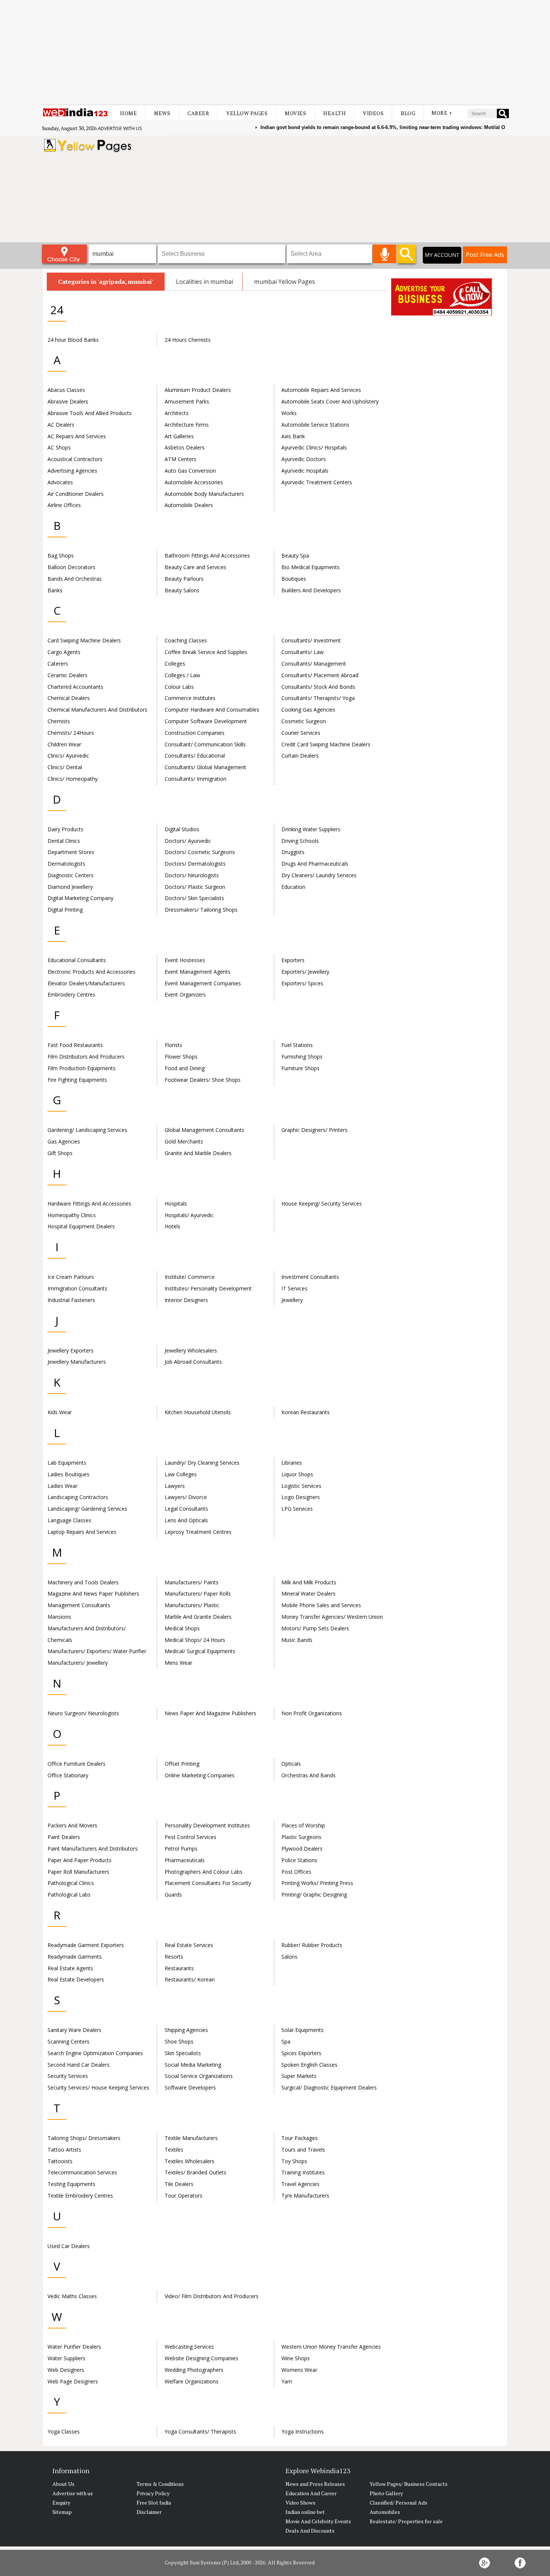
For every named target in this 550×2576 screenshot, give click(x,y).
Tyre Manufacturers (305, 2196)
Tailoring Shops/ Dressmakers (84, 2138)
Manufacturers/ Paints (192, 1582)
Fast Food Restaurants (75, 1045)
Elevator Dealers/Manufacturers (86, 983)
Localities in (192, 282)
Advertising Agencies (72, 471)
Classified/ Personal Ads (398, 2503)
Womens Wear (299, 2370)
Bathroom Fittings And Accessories (207, 555)
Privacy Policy (153, 2493)
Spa (286, 2041)
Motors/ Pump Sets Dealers (315, 1628)
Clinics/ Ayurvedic (68, 756)
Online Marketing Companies (200, 1775)
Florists (173, 1045)
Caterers (58, 664)
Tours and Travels (303, 2150)
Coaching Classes (186, 640)
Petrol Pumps (181, 1849)
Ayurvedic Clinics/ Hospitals (314, 447)
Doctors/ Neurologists (192, 875)
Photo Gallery (386, 2493)
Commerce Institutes (190, 698)
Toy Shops (294, 2161)
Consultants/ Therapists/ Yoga (318, 698)
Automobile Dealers (189, 505)
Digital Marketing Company (80, 898)
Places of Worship (303, 1825)
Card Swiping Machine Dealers (84, 640)
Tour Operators (184, 2196)
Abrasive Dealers (68, 401)
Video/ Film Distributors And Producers (212, 2296)
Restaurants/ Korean (190, 1979)
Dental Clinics (64, 841)
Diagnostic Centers (71, 875)
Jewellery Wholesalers (191, 1350)
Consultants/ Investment (311, 640)
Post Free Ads (485, 255)
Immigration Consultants (77, 1288)
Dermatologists (66, 864)
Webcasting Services (189, 2347)
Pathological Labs (69, 1895)
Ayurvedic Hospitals (305, 471)
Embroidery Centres (71, 994)
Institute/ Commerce (190, 1277)
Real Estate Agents (70, 1968)
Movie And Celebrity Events (318, 2521)
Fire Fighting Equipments (77, 1080)
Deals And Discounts (310, 2531)
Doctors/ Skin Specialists (194, 898)
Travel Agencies (300, 2184)
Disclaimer (149, 2512)
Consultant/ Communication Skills (205, 744)
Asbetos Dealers (185, 447)
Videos (373, 113)
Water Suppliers (66, 2358)
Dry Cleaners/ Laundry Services (319, 875)
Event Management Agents (198, 972)
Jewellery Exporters (71, 1350)
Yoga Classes (64, 2431)
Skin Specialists (183, 2053)
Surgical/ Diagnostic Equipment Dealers (329, 2087)
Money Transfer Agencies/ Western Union (332, 1617)
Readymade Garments (75, 1957)
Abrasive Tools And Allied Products (90, 413)
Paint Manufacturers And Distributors (93, 1849)
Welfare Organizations (192, 2381)
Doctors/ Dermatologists (195, 864)
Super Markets (299, 2076)
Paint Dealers (64, 1837)
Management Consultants (79, 1605)
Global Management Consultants (204, 1130)
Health (334, 113)
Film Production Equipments (82, 1068)
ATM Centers (181, 459)
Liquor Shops (297, 1474)
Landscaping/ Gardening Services (87, 1509)
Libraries (292, 1463)
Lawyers (175, 1486)
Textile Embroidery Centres (80, 2196)
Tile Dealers (179, 2184)
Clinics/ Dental (65, 767)
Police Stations (299, 1860)
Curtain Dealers (300, 756)
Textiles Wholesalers (190, 2161)
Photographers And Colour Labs (204, 1872)
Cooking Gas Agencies (308, 710)
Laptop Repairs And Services (82, 1532)
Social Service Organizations (199, 2076)
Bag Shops (61, 555)
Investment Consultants (310, 1277)
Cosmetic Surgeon (304, 721)
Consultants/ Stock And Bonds (318, 687)
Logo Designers (301, 1497)
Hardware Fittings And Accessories (89, 1203)
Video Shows (300, 2503)
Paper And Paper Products (80, 1860)
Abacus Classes (66, 390)
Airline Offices (64, 505)
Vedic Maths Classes (72, 2296)
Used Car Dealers (69, 2246)
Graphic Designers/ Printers (314, 1130)
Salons (289, 1957)
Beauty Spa (295, 555)
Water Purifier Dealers (74, 2347)
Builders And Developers (311, 590)
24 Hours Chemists (188, 340)
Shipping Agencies (186, 2030)
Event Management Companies (203, 983)
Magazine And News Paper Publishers (93, 1594)
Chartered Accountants (75, 687)
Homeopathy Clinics (72, 1215)
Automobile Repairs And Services (321, 390)
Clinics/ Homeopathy (73, 779)
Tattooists (60, 2161)
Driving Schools (300, 841)
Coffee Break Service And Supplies (206, 652)
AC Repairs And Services (77, 436)
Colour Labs (179, 687)
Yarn (287, 2381)
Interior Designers (186, 1300)
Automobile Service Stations (315, 425)
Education (293, 887)
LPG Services (297, 1509)
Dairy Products (65, 829)
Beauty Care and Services (195, 567)
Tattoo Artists (64, 2150)
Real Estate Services (189, 1945)
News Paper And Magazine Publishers (210, 1713)
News (162, 113)
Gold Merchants (184, 1141)
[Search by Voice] (384, 254)
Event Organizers (185, 994)
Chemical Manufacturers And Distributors (97, 710)
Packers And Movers (72, 1825)
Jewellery (292, 1300)
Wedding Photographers (194, 2370)
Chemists (59, 721)
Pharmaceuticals (185, 1860)
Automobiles (385, 2512)
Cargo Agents (64, 652)
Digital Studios (182, 829)
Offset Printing (182, 1764)
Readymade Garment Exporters (86, 1945)
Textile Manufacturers (191, 2138)
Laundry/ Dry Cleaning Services (202, 1463)
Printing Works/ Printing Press (317, 1883)
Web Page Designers (73, 2381)
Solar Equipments (302, 2030)
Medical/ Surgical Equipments (200, 1651)
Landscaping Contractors (78, 1497)
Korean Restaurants (305, 1412)
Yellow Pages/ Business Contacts (409, 2484)
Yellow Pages (247, 113)
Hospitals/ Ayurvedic (189, 1215)
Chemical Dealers (69, 698)
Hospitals (176, 1203)
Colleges (175, 664)
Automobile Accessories (194, 482)
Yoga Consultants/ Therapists (200, 2431)
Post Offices (296, 1872)
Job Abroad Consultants (193, 1362)
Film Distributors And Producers (86, 1057)
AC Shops (59, 447)
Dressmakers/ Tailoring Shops (201, 910)
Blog (408, 113)
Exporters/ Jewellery (305, 972)
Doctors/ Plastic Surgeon (195, 887)
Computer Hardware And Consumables (212, 710)
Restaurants (179, 1968)
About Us (63, 2484)
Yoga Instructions (302, 2431)
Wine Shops (296, 2358)
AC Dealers (61, 425)
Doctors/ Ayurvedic (188, 841)
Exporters (293, 960)
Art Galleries (179, 436)
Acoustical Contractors (75, 459)
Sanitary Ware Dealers (74, 2030)
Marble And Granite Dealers (198, 1617)
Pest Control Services (190, 1837)
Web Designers (66, 2370)
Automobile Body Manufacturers (204, 494)
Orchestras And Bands (308, 1775)
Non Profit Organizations (312, 1713)
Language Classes (69, 1520)
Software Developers (190, 2087)
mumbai (222, 282)
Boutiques (294, 579)
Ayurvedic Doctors (304, 459)
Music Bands (297, 1640)
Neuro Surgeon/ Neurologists (83, 1713)
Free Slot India (154, 2503)
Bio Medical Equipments (311, 567)
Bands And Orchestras (75, 579)
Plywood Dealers (302, 1849)
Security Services (68, 2076)
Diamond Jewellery (70, 887)
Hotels (172, 1226)
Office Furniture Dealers (77, 1764)
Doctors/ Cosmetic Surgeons (200, 852)
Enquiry (61, 2503)
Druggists (293, 852)
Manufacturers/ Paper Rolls (198, 1594)
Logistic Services (301, 1486)
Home (129, 113)
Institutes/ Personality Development (208, 1288)
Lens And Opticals (186, 1520)
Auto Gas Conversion (190, 471)
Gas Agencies (64, 1141)
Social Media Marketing (193, 2065)
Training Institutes (303, 2172)
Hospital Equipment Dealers (81, 1226)
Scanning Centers (68, 2041)
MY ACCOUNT (442, 255)
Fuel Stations (297, 1045)
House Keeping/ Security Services (322, 1203)
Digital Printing (65, 910)
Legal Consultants (186, 1509)
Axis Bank (293, 436)
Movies (295, 113)
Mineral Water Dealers (308, 1594)
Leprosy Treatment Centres (198, 1532)
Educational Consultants (77, 960)
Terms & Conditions (160, 2484)
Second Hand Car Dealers (79, 2065)
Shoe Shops (179, 2041)
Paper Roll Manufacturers (78, 1872)
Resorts (174, 1957)
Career (198, 113)
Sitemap (62, 2512)
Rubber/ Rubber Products (312, 1945)
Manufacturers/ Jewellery (78, 1663)
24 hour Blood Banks (73, 340)
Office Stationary (68, 1775)
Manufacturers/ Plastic (192, 1605)
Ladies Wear (62, 1486)
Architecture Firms (187, 425)
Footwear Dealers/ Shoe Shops (203, 1080)
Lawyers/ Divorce (186, 1497)
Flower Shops (181, 1057)
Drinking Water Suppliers (311, 829)
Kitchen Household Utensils (198, 1412)
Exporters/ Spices (302, 983)
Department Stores (71, 852)
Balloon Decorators (71, 567)
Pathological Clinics (71, 1883)
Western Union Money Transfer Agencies (331, 2347)
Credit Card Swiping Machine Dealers (326, 744)
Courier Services (301, 733)
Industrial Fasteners (71, 1300)
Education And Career (311, 2493)
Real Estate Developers (76, 1979)
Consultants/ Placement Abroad (320, 675)
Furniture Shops (300, 1068)
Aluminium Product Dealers (198, 390)
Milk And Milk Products (309, 1582)
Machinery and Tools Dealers (83, 1582)
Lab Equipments (67, 1463)
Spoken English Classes (309, 2065)
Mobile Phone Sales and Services (321, 1605)
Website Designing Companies (201, 2358)
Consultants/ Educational (195, 756)
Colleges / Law (182, 675)
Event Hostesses (185, 960)
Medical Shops (182, 1628)
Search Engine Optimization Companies (95, 2053)
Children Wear (64, 744)
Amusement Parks (187, 401)
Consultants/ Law (302, 652)
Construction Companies (195, 733)
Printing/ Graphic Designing (314, 1895)
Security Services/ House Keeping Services (98, 2087)
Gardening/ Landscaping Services (87, 1130)
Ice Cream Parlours (71, 1277)
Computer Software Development (206, 721)
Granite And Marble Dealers (198, 1153)
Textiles (174, 2150)
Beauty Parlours (184, 579)
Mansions (59, 1617)
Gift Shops (60, 1153)
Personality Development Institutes (207, 1825)
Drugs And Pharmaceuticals (315, 864)
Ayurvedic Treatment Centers (317, 482)
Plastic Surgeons (301, 1837)
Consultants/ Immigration (195, 779)
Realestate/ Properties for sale (406, 2521)
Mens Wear (178, 1663)
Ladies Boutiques (68, 1474)
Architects (177, 413)
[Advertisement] (275, 52)
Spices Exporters (301, 2053)
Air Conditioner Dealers (76, 494)
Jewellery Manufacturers (77, 1362)
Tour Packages (300, 2138)
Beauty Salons (182, 590)
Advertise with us (120, 128)
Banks (55, 590)
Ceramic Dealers (68, 675)
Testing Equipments (71, 2184)
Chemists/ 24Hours (71, 733)
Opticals (291, 1764)
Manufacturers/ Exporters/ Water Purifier (97, 1651)
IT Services (294, 1288)
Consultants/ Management (314, 664)
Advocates (60, 482)
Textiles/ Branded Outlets (195, 2172)
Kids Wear (60, 1412)
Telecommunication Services (82, 2172)
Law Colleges (181, 1474)
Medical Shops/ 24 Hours (195, 1640)
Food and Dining (185, 1068)
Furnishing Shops (302, 1057)
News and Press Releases (315, 2484)
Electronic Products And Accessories (91, 972)
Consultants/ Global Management (205, 767)
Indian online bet (305, 2512)
